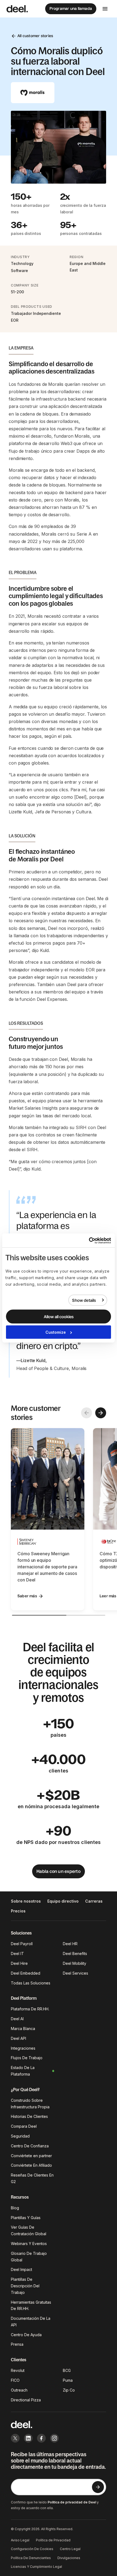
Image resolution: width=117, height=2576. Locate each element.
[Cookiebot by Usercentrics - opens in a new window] (87, 1240)
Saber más (27, 1596)
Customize (56, 1332)
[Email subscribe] (98, 2487)
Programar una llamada (71, 8)
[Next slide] (101, 1413)
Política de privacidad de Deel (72, 2502)
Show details (84, 1300)
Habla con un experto (59, 1871)
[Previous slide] (87, 1413)
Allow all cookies (59, 1317)
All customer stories (35, 36)
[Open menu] (105, 9)
